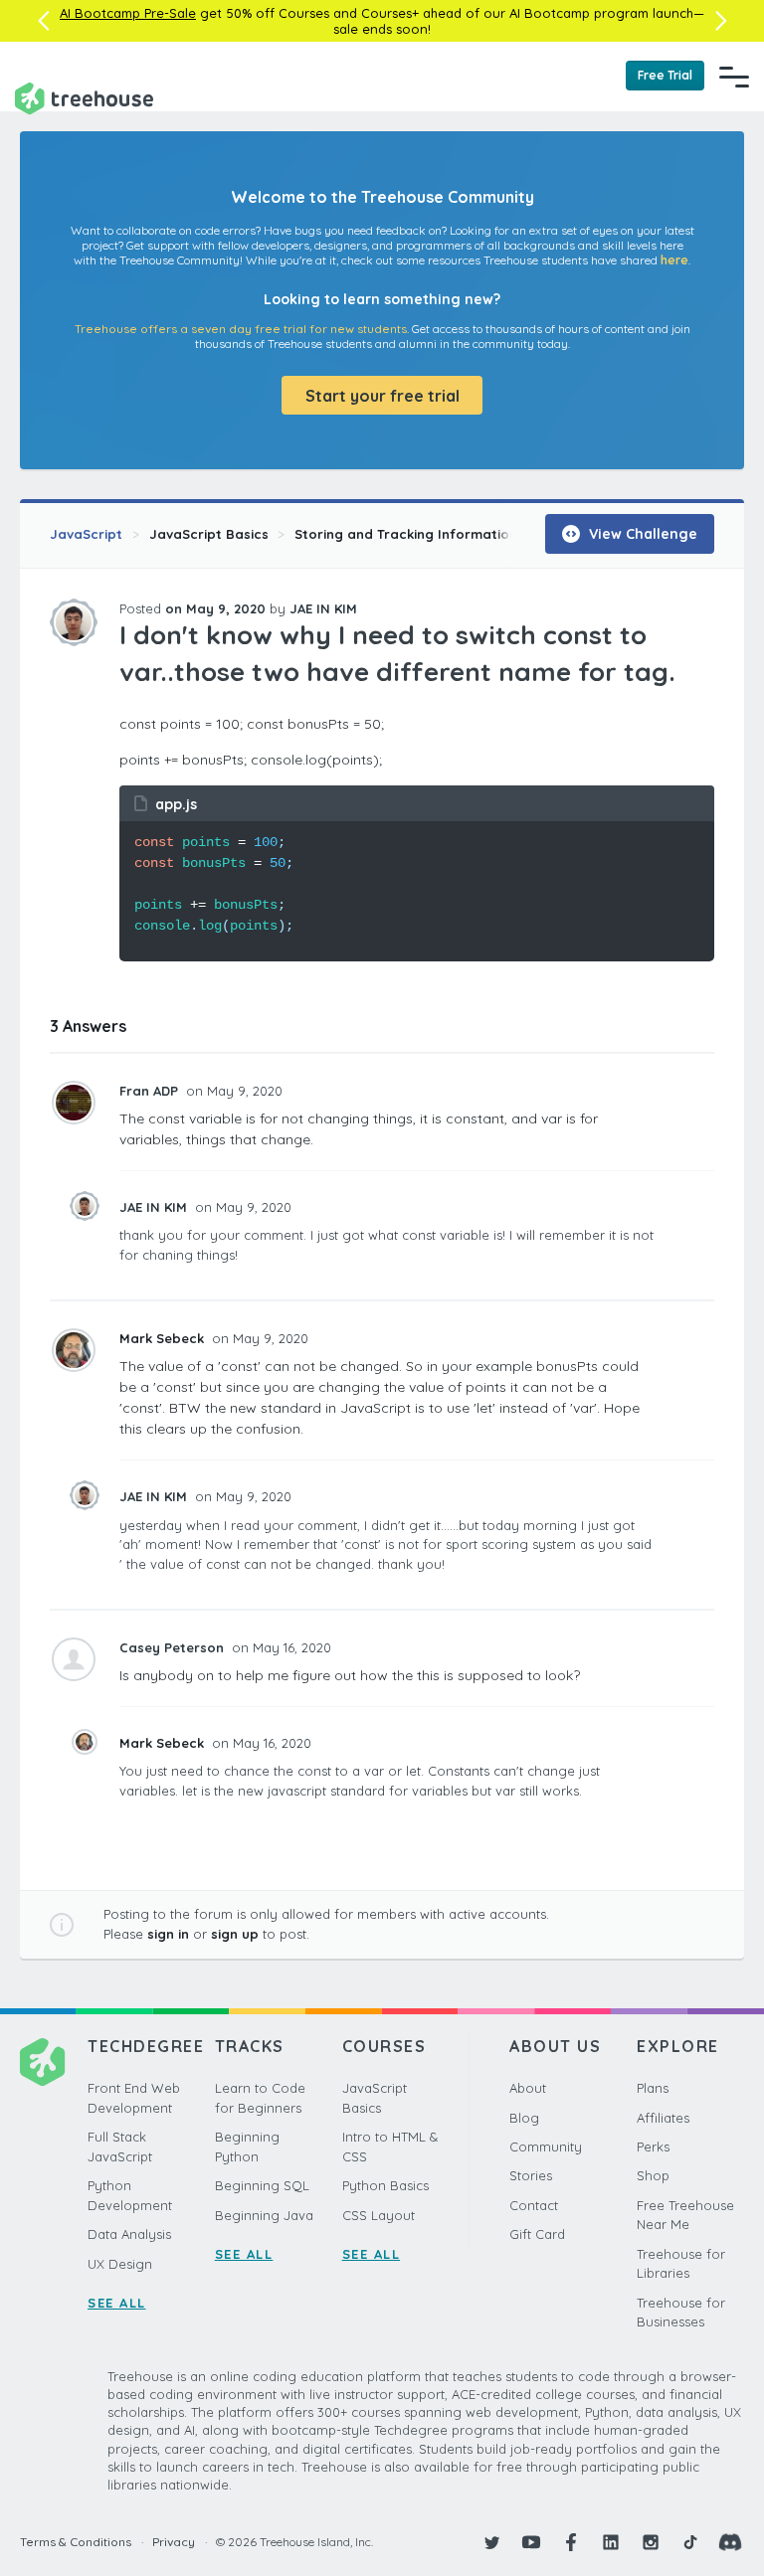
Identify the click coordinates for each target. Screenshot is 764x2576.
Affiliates (663, 2118)
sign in (168, 1934)
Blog (524, 2118)
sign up (235, 1934)
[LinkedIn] (611, 2542)
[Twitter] (491, 2542)
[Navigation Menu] (734, 77)
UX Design (120, 2264)
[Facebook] (571, 2542)
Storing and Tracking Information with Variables (455, 534)
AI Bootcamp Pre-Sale (128, 13)
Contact (534, 2205)
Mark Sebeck (164, 1338)
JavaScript (86, 534)
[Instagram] (651, 2542)
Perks (653, 2147)
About (528, 2088)
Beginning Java (264, 2215)
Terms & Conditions (76, 2542)
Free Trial (665, 75)
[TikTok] (690, 2542)
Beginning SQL (262, 2185)
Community (546, 2147)
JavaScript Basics (209, 534)
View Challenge (641, 534)
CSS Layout (379, 2215)
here (674, 260)
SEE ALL (117, 2303)
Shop (653, 2175)
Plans (653, 2088)
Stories (531, 2175)
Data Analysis (129, 2234)
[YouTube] (531, 2542)
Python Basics (385, 2185)
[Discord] (730, 2542)
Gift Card (537, 2234)
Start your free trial (382, 396)
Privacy (174, 2542)
